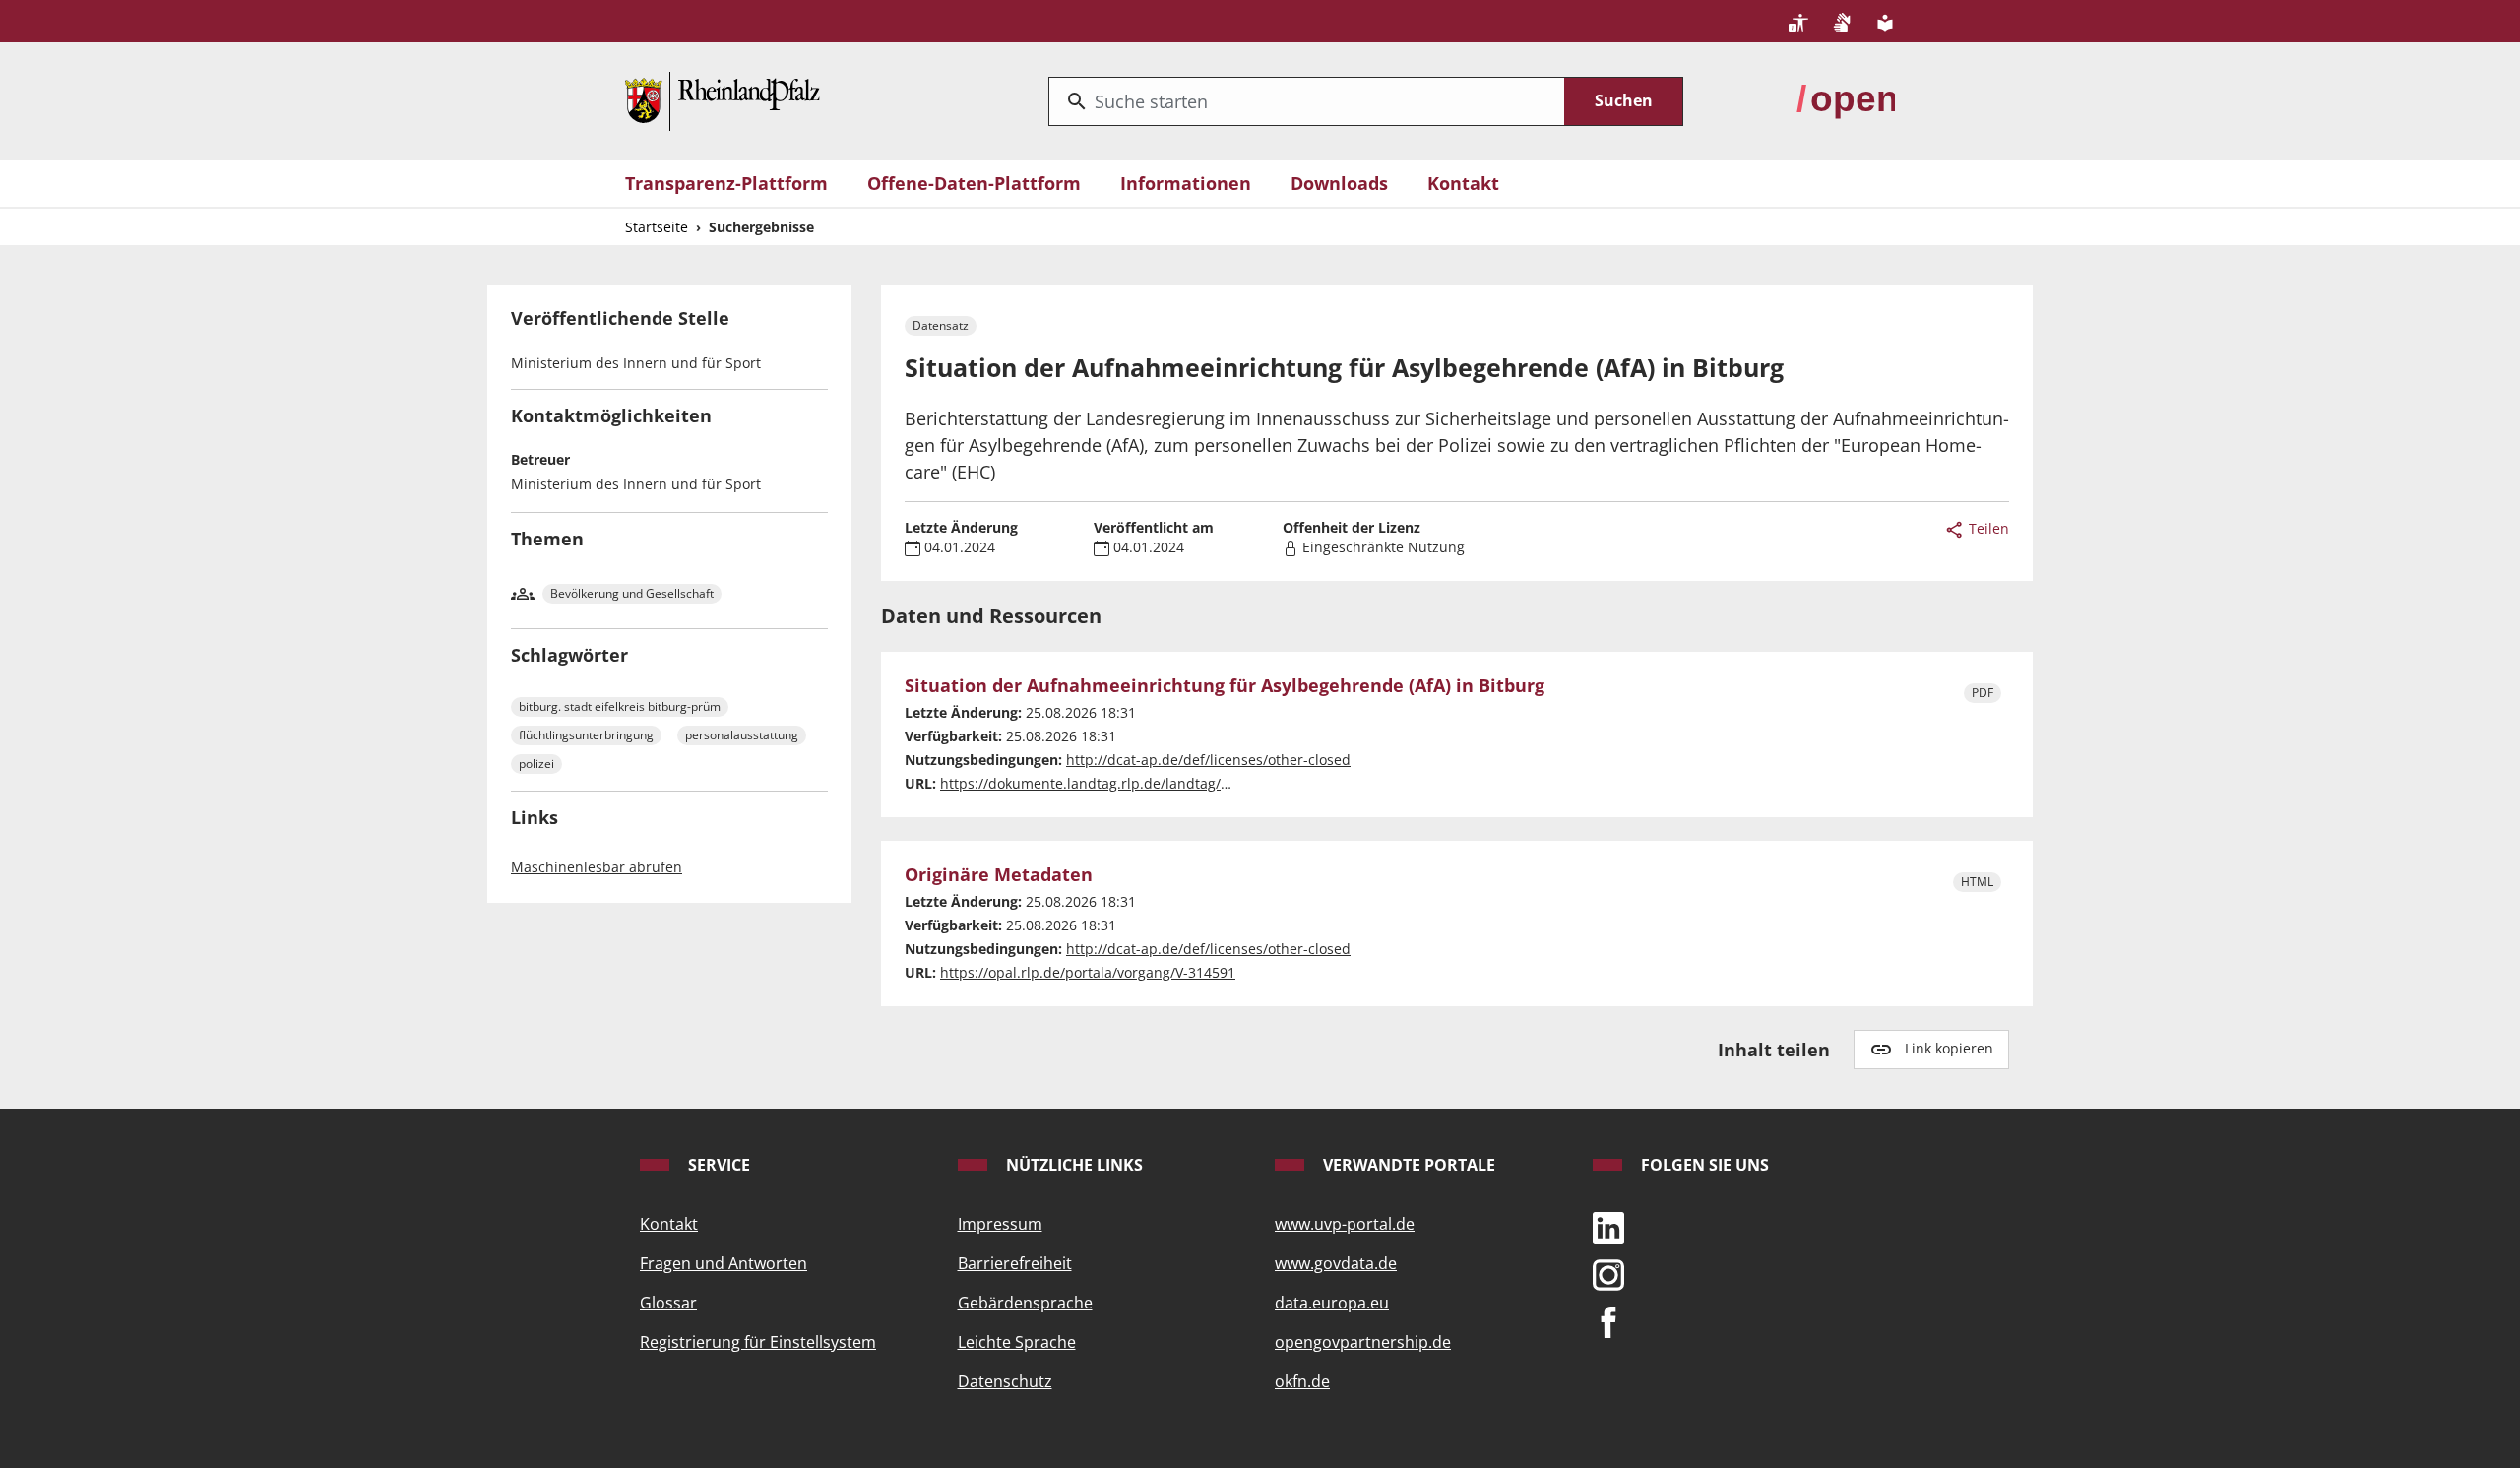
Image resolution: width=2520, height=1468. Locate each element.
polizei (536, 764)
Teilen (1987, 528)
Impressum (1000, 1224)
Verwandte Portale (1407, 1165)
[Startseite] (723, 99)
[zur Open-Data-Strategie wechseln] (1846, 99)
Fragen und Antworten (724, 1263)
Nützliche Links (1072, 1165)
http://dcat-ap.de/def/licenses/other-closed (1208, 760)
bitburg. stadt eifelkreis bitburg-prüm (620, 706)
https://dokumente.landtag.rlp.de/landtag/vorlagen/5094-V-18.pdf (1157, 783)
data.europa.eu (1332, 1303)
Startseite (657, 227)
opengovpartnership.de (1363, 1342)
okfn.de (1302, 1381)
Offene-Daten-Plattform (974, 183)
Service (717, 1165)
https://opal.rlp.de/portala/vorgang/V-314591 (1088, 972)
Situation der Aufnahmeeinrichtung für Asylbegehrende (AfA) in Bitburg (1225, 686)
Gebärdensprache (1025, 1303)
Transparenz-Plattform (726, 183)
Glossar (668, 1303)
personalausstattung (742, 735)
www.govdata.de (1336, 1263)
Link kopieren (1949, 1048)
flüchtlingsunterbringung (586, 735)
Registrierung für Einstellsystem (758, 1342)
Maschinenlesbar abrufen (597, 867)
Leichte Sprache (1017, 1342)
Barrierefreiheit (1015, 1263)
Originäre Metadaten (999, 875)
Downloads (1339, 183)
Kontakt (1463, 183)
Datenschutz (1005, 1381)
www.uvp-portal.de (1345, 1224)
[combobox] (1307, 101)
